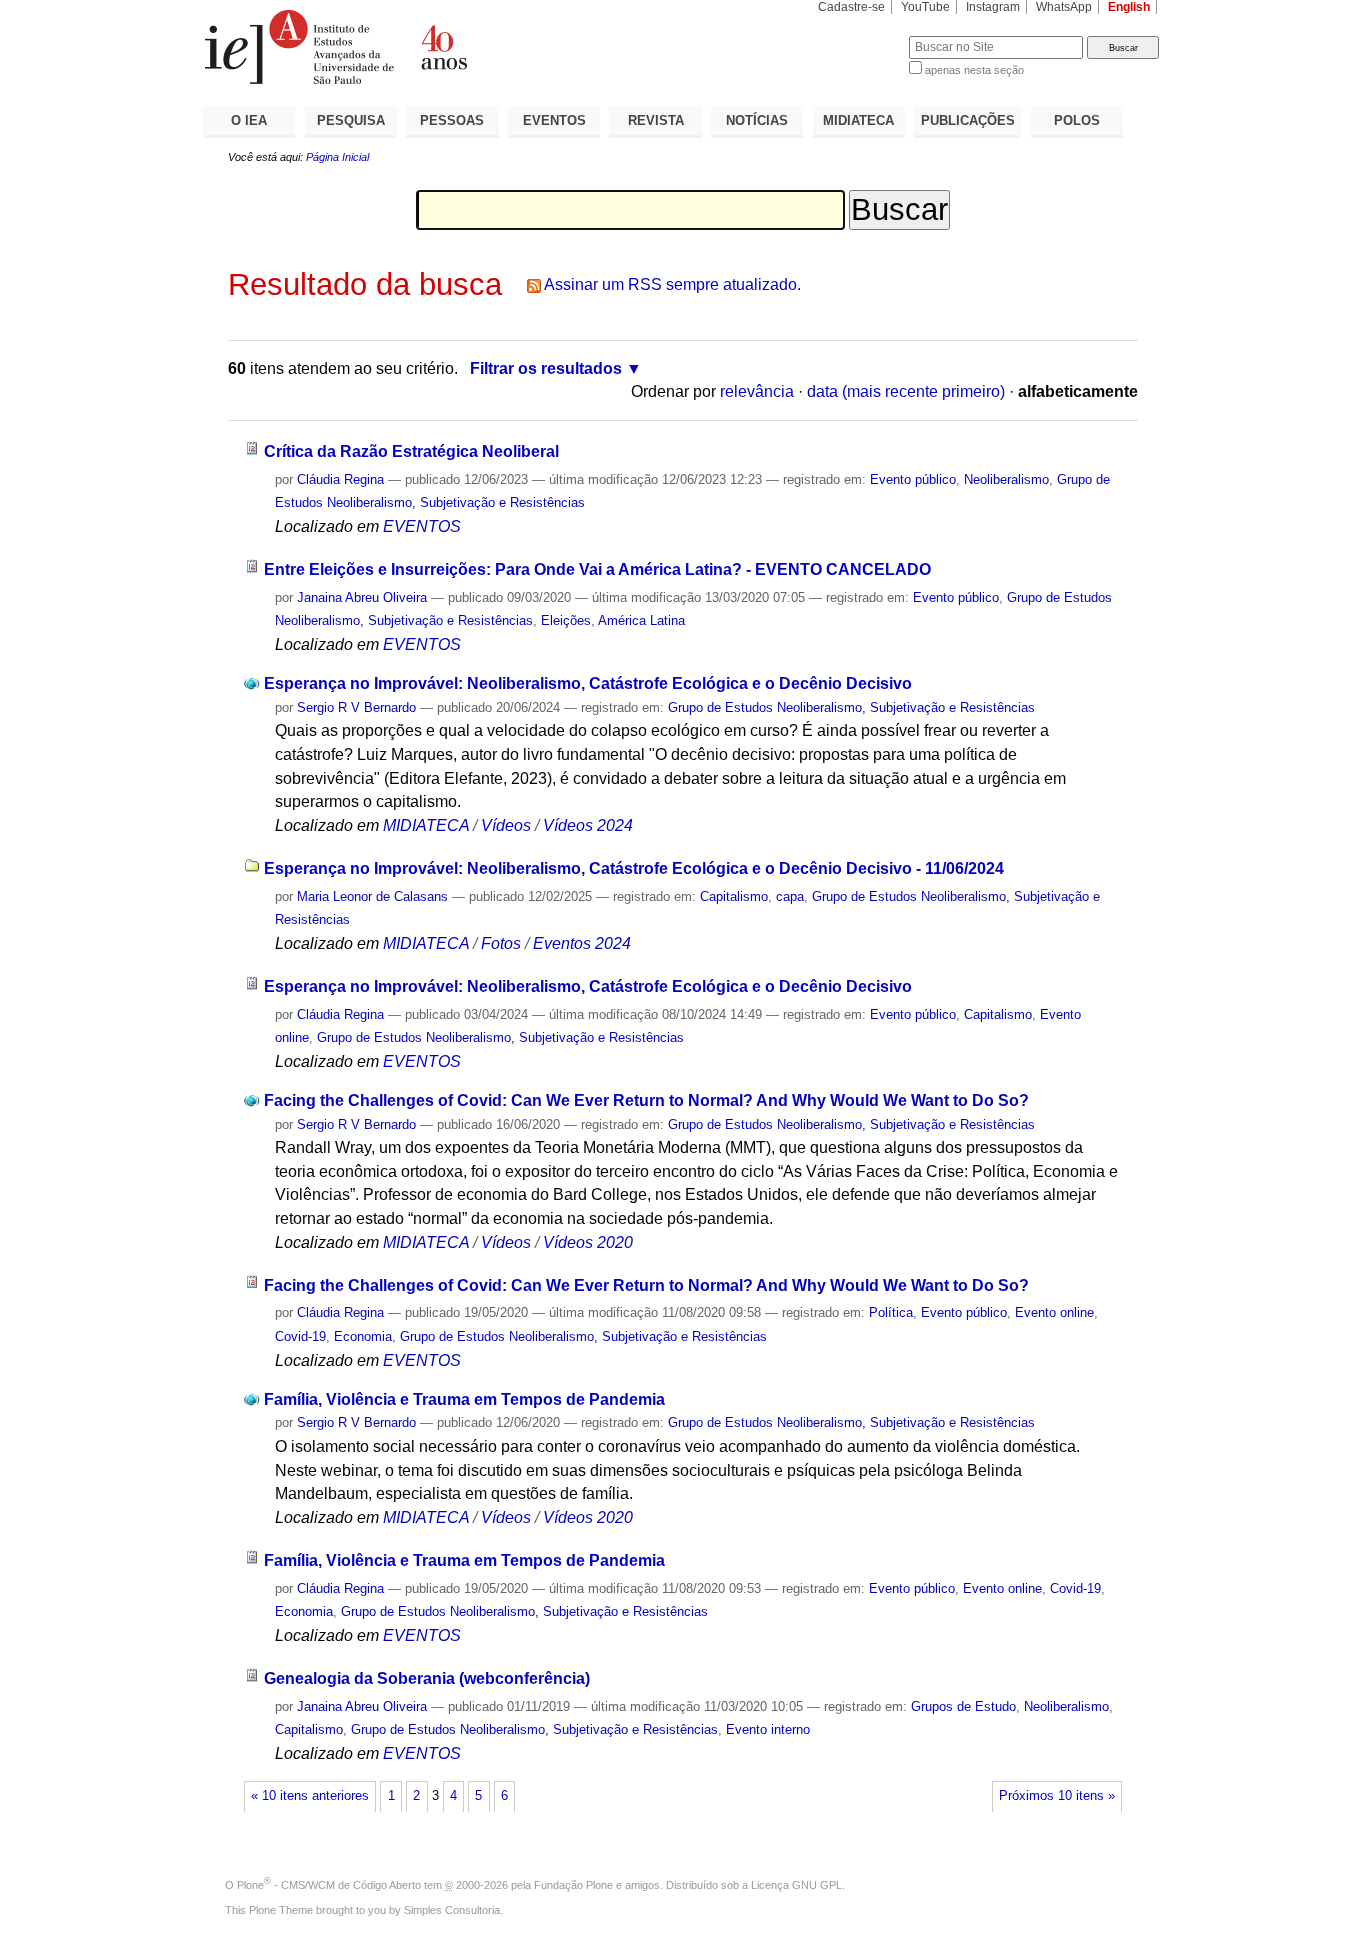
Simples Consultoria (452, 1910)
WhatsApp (1064, 7)
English (1129, 7)
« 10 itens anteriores (310, 1796)
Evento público (913, 479)
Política (891, 1312)
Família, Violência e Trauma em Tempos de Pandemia (464, 1399)
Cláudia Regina (340, 479)
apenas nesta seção (974, 70)
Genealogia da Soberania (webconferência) (427, 1678)
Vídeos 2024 (588, 825)
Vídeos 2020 (588, 1242)
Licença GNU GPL (796, 1885)
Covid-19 (300, 1336)
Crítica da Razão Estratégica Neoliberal (411, 451)
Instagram (993, 7)
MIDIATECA (858, 120)
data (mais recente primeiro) (906, 391)
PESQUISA (351, 120)
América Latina (641, 620)
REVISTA (656, 120)
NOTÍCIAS (757, 120)
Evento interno (768, 1729)
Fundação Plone (573, 1885)
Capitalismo (734, 896)
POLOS (1077, 120)
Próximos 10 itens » (1057, 1796)
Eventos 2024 (582, 943)
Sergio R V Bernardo (356, 707)
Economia (363, 1336)
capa (790, 896)
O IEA (249, 120)
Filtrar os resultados (546, 368)
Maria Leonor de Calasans (372, 896)
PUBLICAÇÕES (968, 120)
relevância (757, 391)
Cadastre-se (851, 7)
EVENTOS (554, 120)
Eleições (566, 620)
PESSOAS (452, 120)
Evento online (1054, 1312)
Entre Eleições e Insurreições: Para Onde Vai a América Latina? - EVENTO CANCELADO (597, 569)
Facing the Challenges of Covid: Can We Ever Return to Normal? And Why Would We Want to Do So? (646, 1100)
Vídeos (506, 825)
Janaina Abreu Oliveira (362, 597)
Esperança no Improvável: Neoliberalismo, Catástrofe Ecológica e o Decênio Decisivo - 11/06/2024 (634, 868)
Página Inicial (337, 157)
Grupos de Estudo (963, 1706)
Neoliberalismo (1006, 479)
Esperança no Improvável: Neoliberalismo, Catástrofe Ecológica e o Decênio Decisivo (588, 683)
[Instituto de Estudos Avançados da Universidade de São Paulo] (443, 47)
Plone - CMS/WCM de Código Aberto (329, 1885)
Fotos (501, 943)
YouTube (925, 7)
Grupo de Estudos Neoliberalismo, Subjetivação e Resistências (851, 707)
